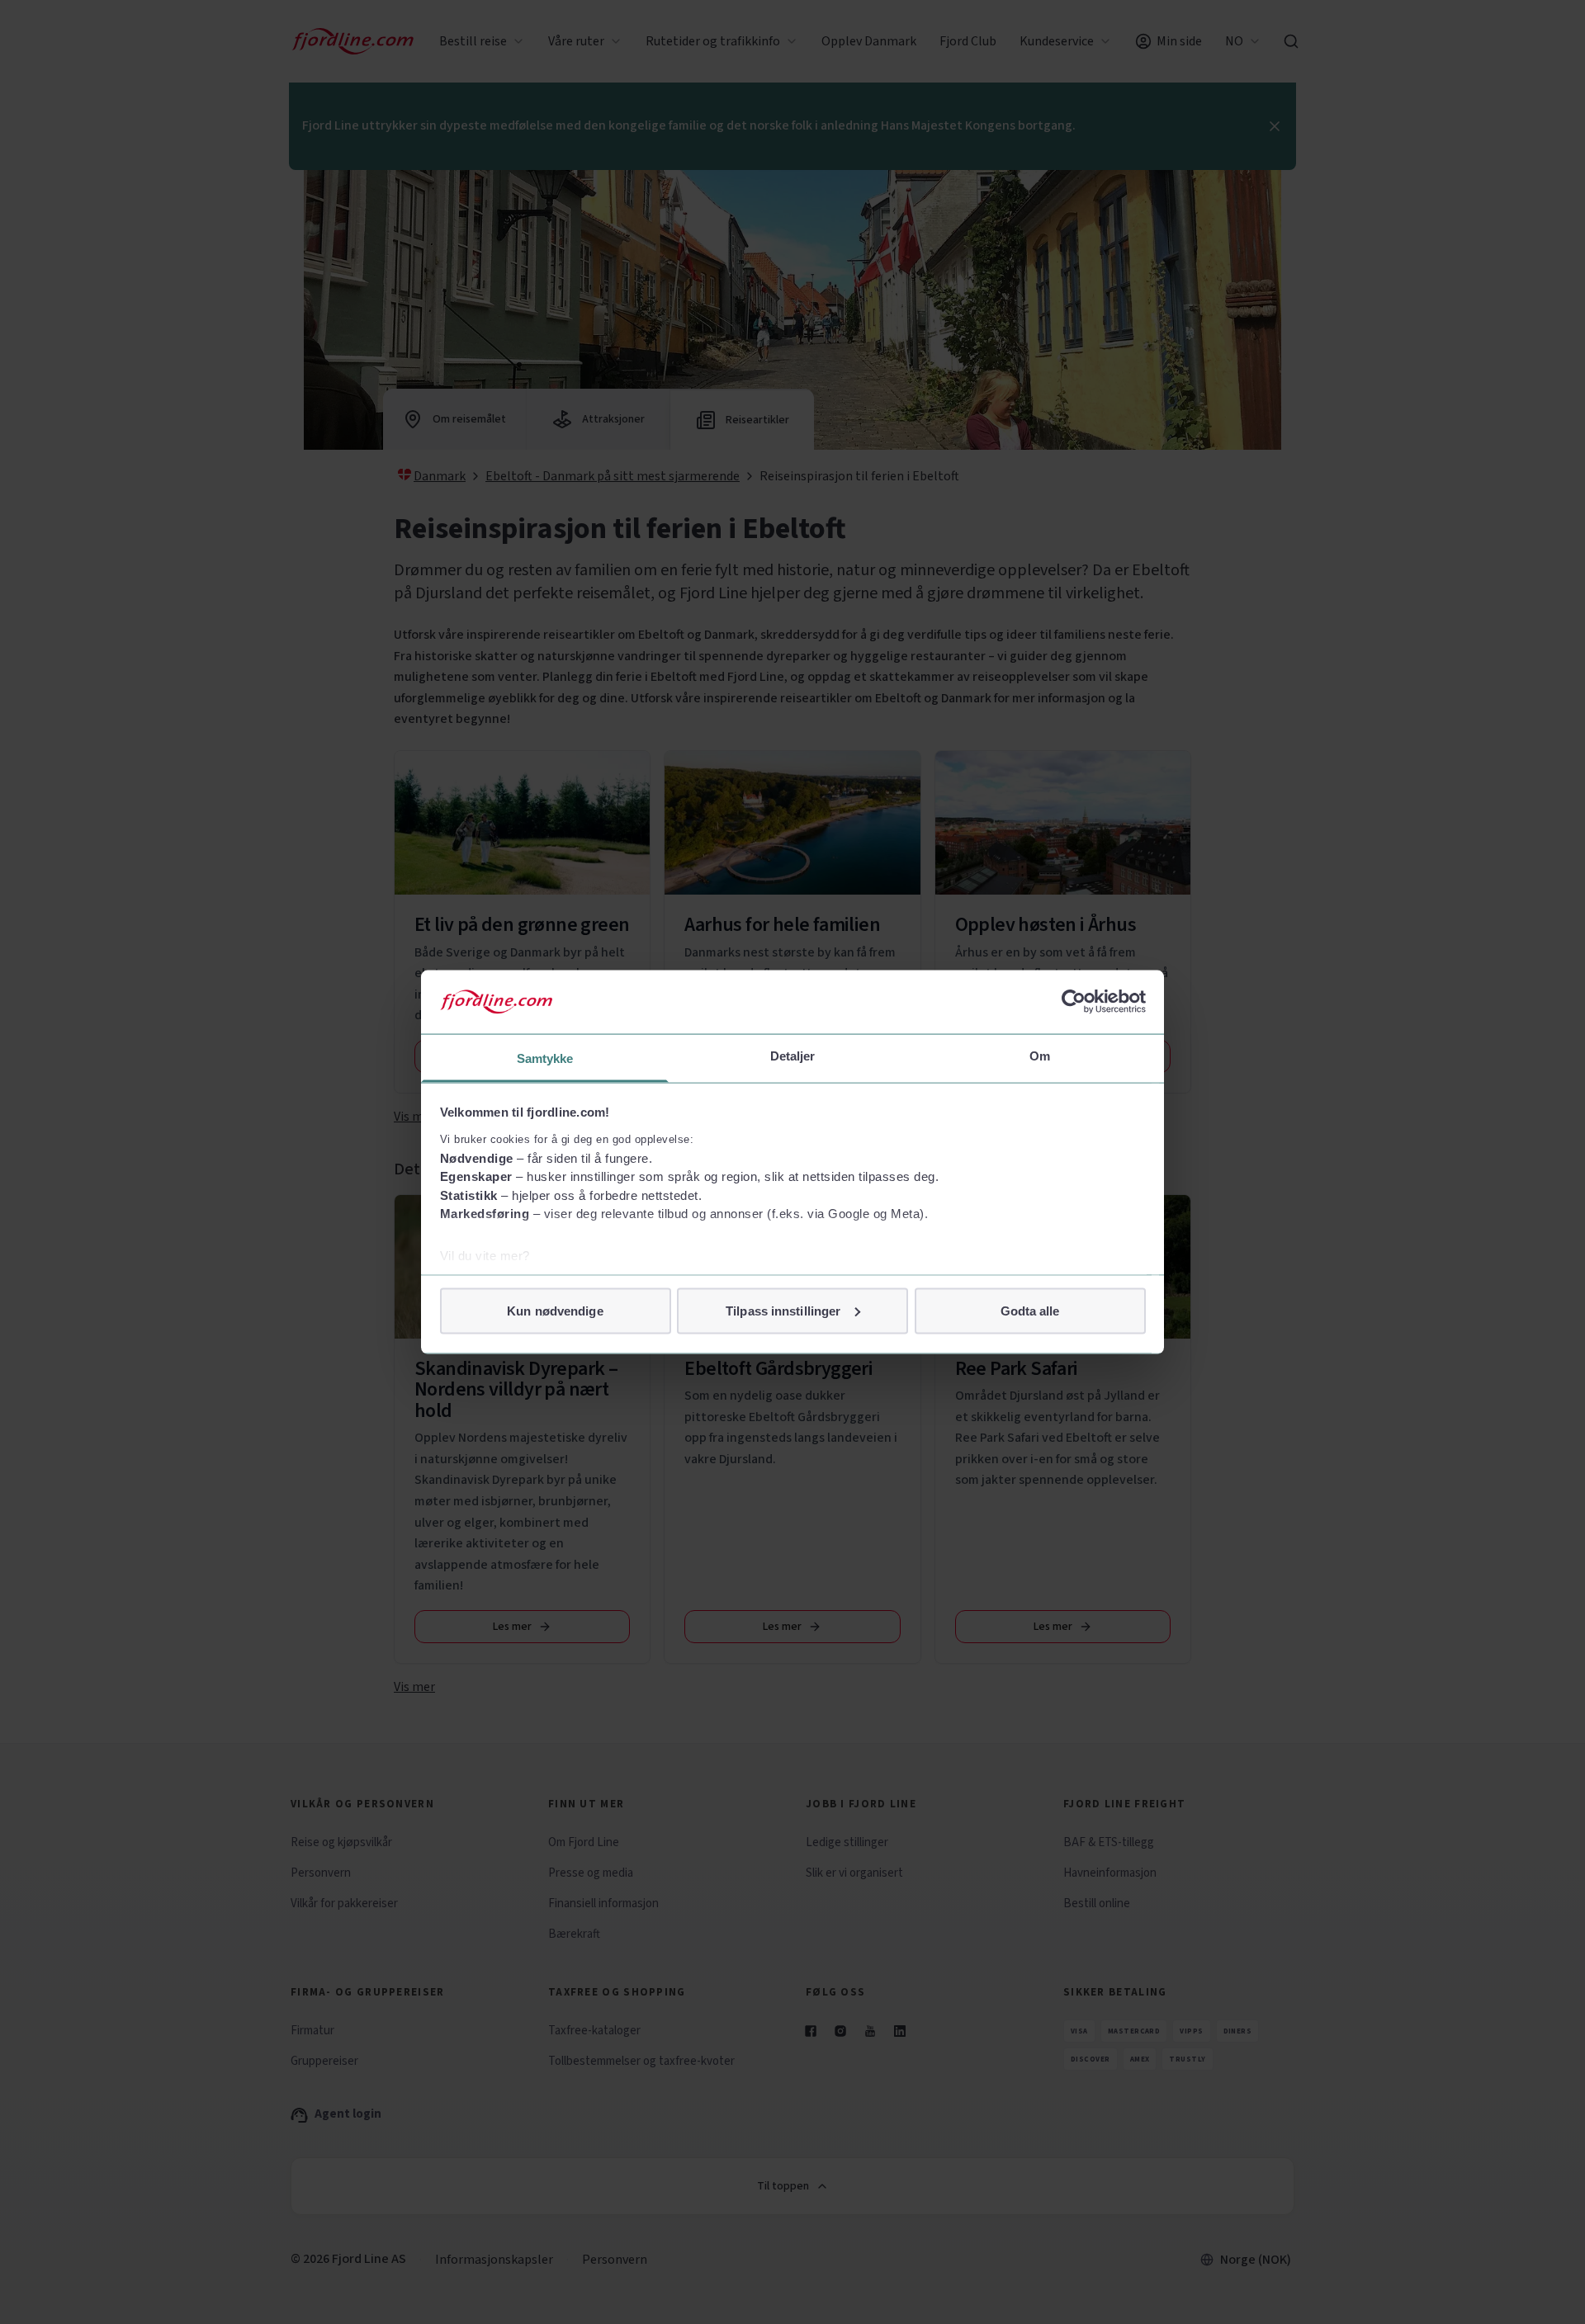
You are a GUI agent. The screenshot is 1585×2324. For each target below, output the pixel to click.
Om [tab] (1040, 1055)
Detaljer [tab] (793, 1055)
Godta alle (1030, 1310)
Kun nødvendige (555, 1310)
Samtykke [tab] (545, 1058)
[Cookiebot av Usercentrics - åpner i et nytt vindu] (1074, 1002)
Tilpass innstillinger (783, 1310)
